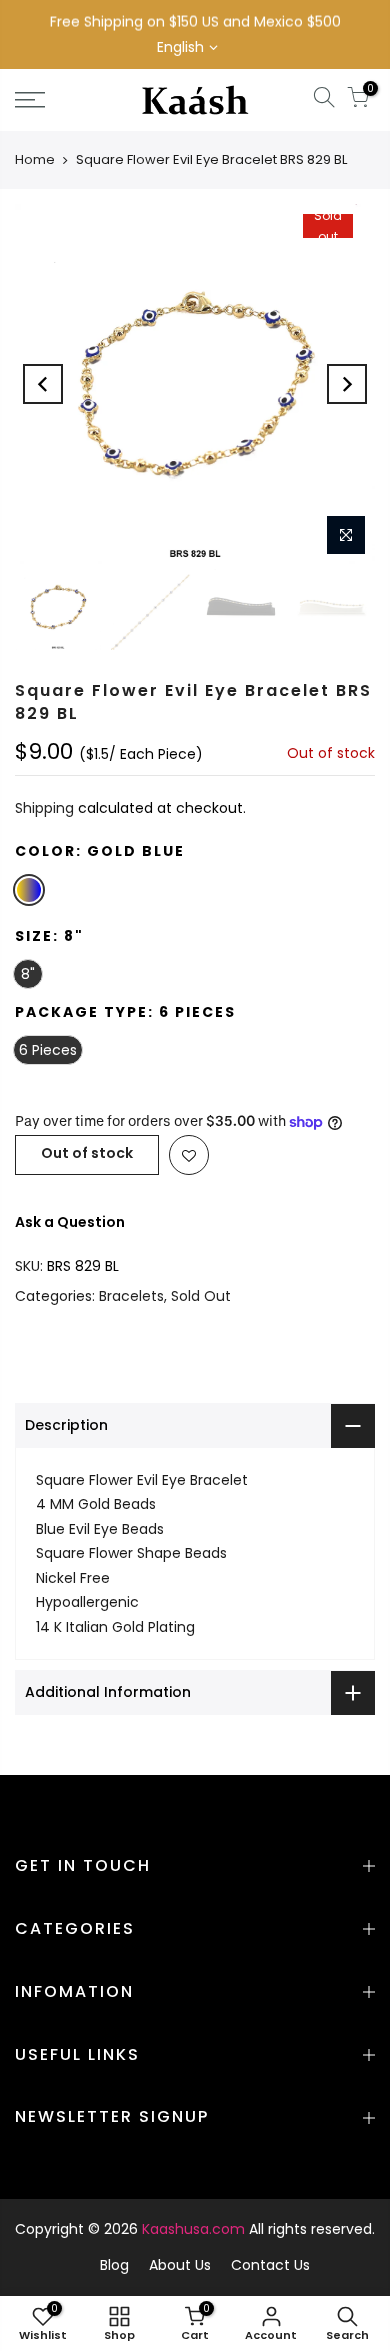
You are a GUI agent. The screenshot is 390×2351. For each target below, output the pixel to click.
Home (35, 159)
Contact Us (270, 2265)
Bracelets (131, 1296)
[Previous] (43, 384)
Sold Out (201, 1296)
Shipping (44, 809)
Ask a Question (70, 1222)
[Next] (347, 384)
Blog (114, 2265)
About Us (180, 2265)
